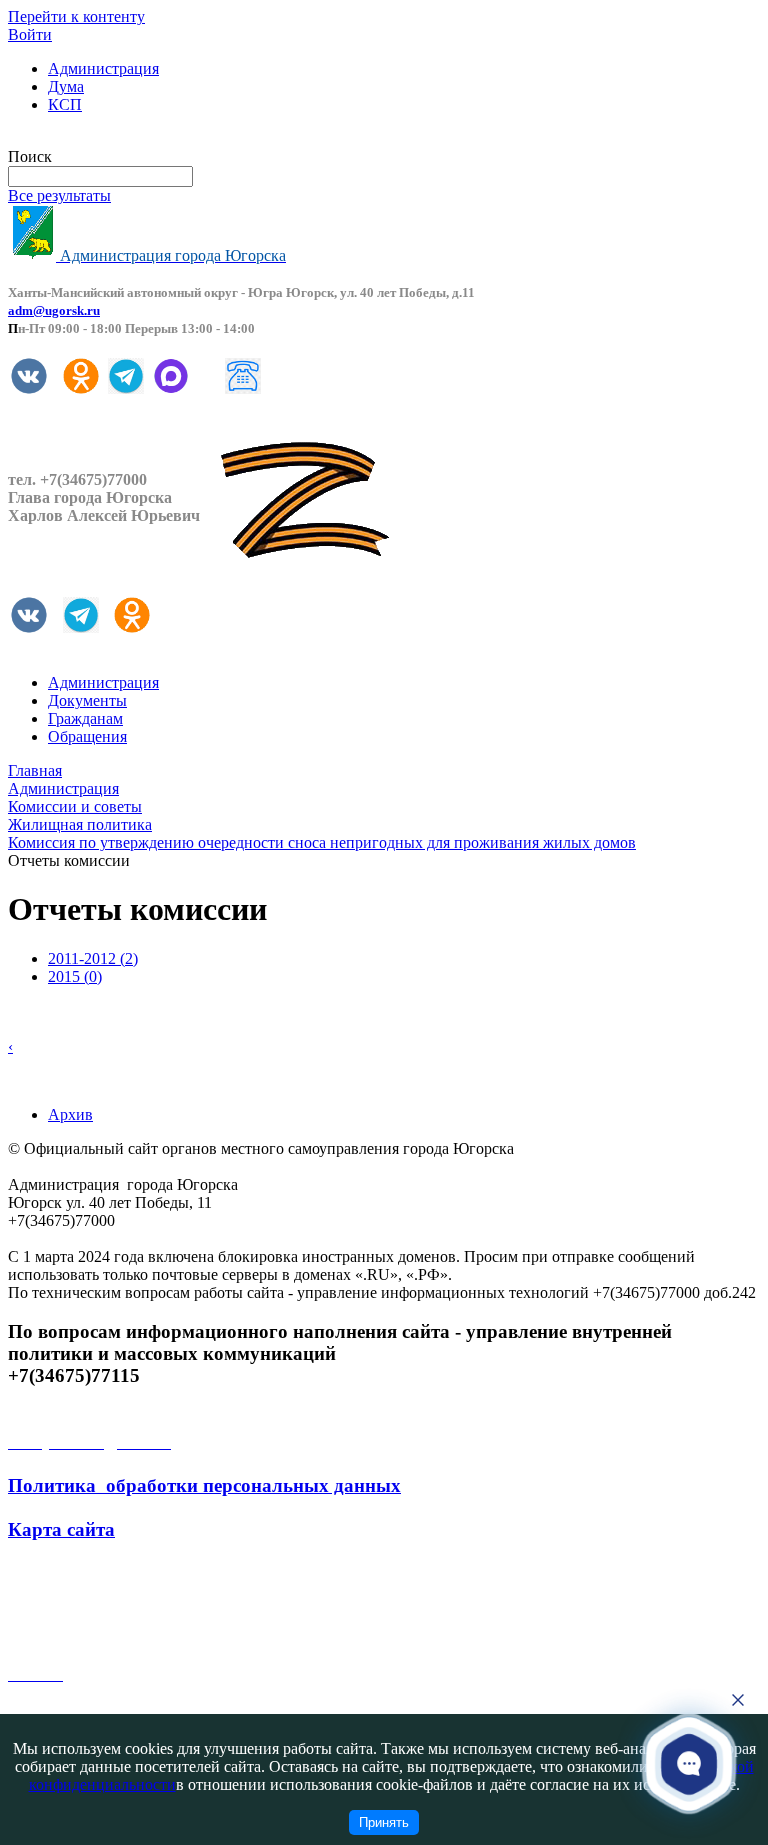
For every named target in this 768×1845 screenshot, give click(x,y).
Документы (87, 700)
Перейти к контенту (76, 16)
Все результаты (59, 195)
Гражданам (85, 718)
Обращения (87, 736)
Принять (384, 1822)
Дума (66, 86)
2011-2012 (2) (93, 958)
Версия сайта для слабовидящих (118, 138)
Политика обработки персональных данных (204, 1485)
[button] (689, 1763)
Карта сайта (61, 1529)
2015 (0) (75, 976)
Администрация (103, 68)
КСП (65, 104)
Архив (70, 1114)
